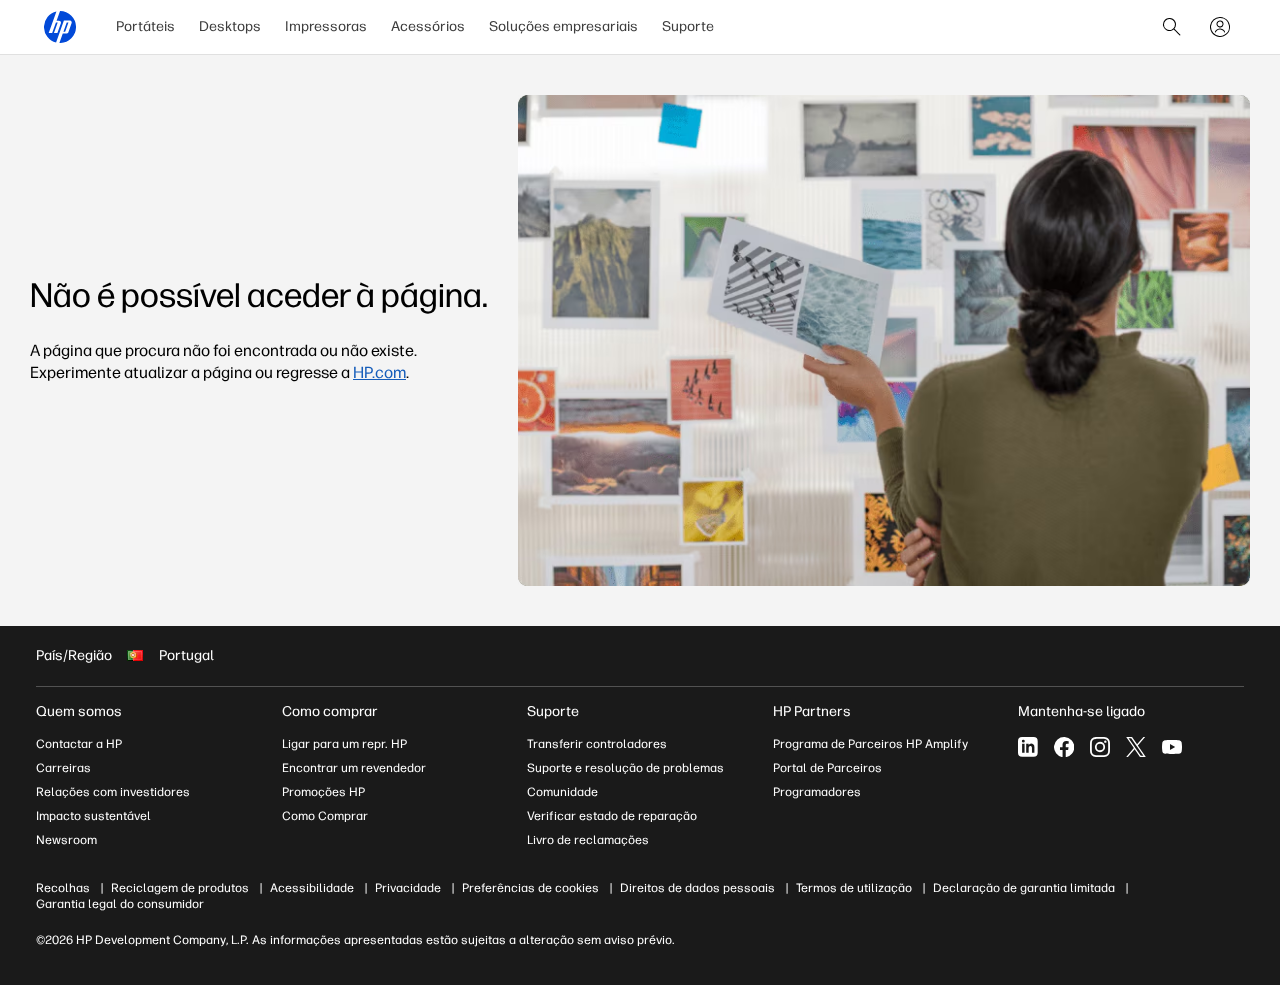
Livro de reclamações (588, 840)
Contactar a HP (79, 744)
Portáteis (145, 26)
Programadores (817, 792)
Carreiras (63, 768)
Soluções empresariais (563, 26)
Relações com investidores (113, 792)
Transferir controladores (597, 744)
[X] (1136, 747)
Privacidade (408, 888)
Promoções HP (323, 792)
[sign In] (1220, 27)
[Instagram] (1100, 747)
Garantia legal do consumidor (120, 904)
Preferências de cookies (530, 888)
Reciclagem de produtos (180, 888)
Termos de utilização (854, 888)
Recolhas (63, 888)
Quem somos (79, 711)
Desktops (230, 26)
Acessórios (428, 26)
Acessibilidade (312, 888)
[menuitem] (145, 27)
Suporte (688, 26)
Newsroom (66, 840)
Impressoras (326, 26)
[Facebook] (1064, 747)
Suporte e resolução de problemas (625, 768)
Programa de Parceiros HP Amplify (870, 744)
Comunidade (562, 792)
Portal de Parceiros (827, 768)
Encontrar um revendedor (354, 768)
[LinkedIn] (1028, 747)
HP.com (379, 372)
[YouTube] (1172, 747)
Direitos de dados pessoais (697, 888)
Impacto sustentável (93, 816)
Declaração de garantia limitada (1024, 888)
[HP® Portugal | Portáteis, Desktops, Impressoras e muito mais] (60, 27)
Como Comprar (325, 816)
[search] (1172, 27)
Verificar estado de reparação (612, 816)
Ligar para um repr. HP (344, 744)
